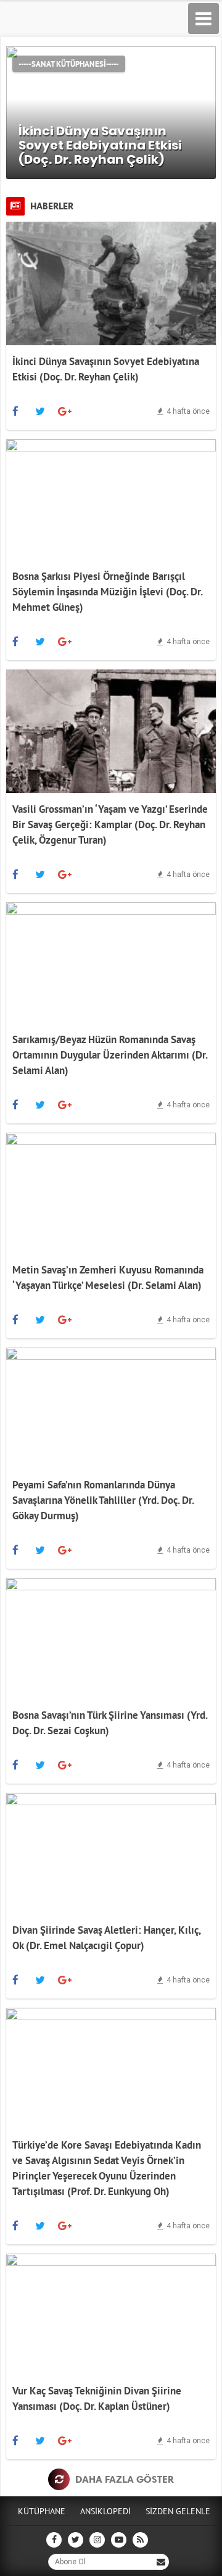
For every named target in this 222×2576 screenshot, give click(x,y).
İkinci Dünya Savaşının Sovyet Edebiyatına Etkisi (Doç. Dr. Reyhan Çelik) (100, 145)
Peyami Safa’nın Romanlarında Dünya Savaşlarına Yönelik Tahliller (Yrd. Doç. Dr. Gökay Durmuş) (103, 1500)
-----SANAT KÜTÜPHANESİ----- (69, 64)
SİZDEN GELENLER (180, 2511)
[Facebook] (15, 411)
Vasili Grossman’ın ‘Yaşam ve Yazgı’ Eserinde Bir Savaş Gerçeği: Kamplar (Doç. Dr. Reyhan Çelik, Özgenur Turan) (110, 824)
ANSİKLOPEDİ (105, 2511)
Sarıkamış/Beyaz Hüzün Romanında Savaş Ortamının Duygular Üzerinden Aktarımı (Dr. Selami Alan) (110, 1055)
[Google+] (65, 411)
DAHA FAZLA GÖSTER (123, 2479)
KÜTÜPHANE (42, 2511)
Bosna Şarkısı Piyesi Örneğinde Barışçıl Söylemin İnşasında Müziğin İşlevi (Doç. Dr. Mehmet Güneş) (107, 592)
